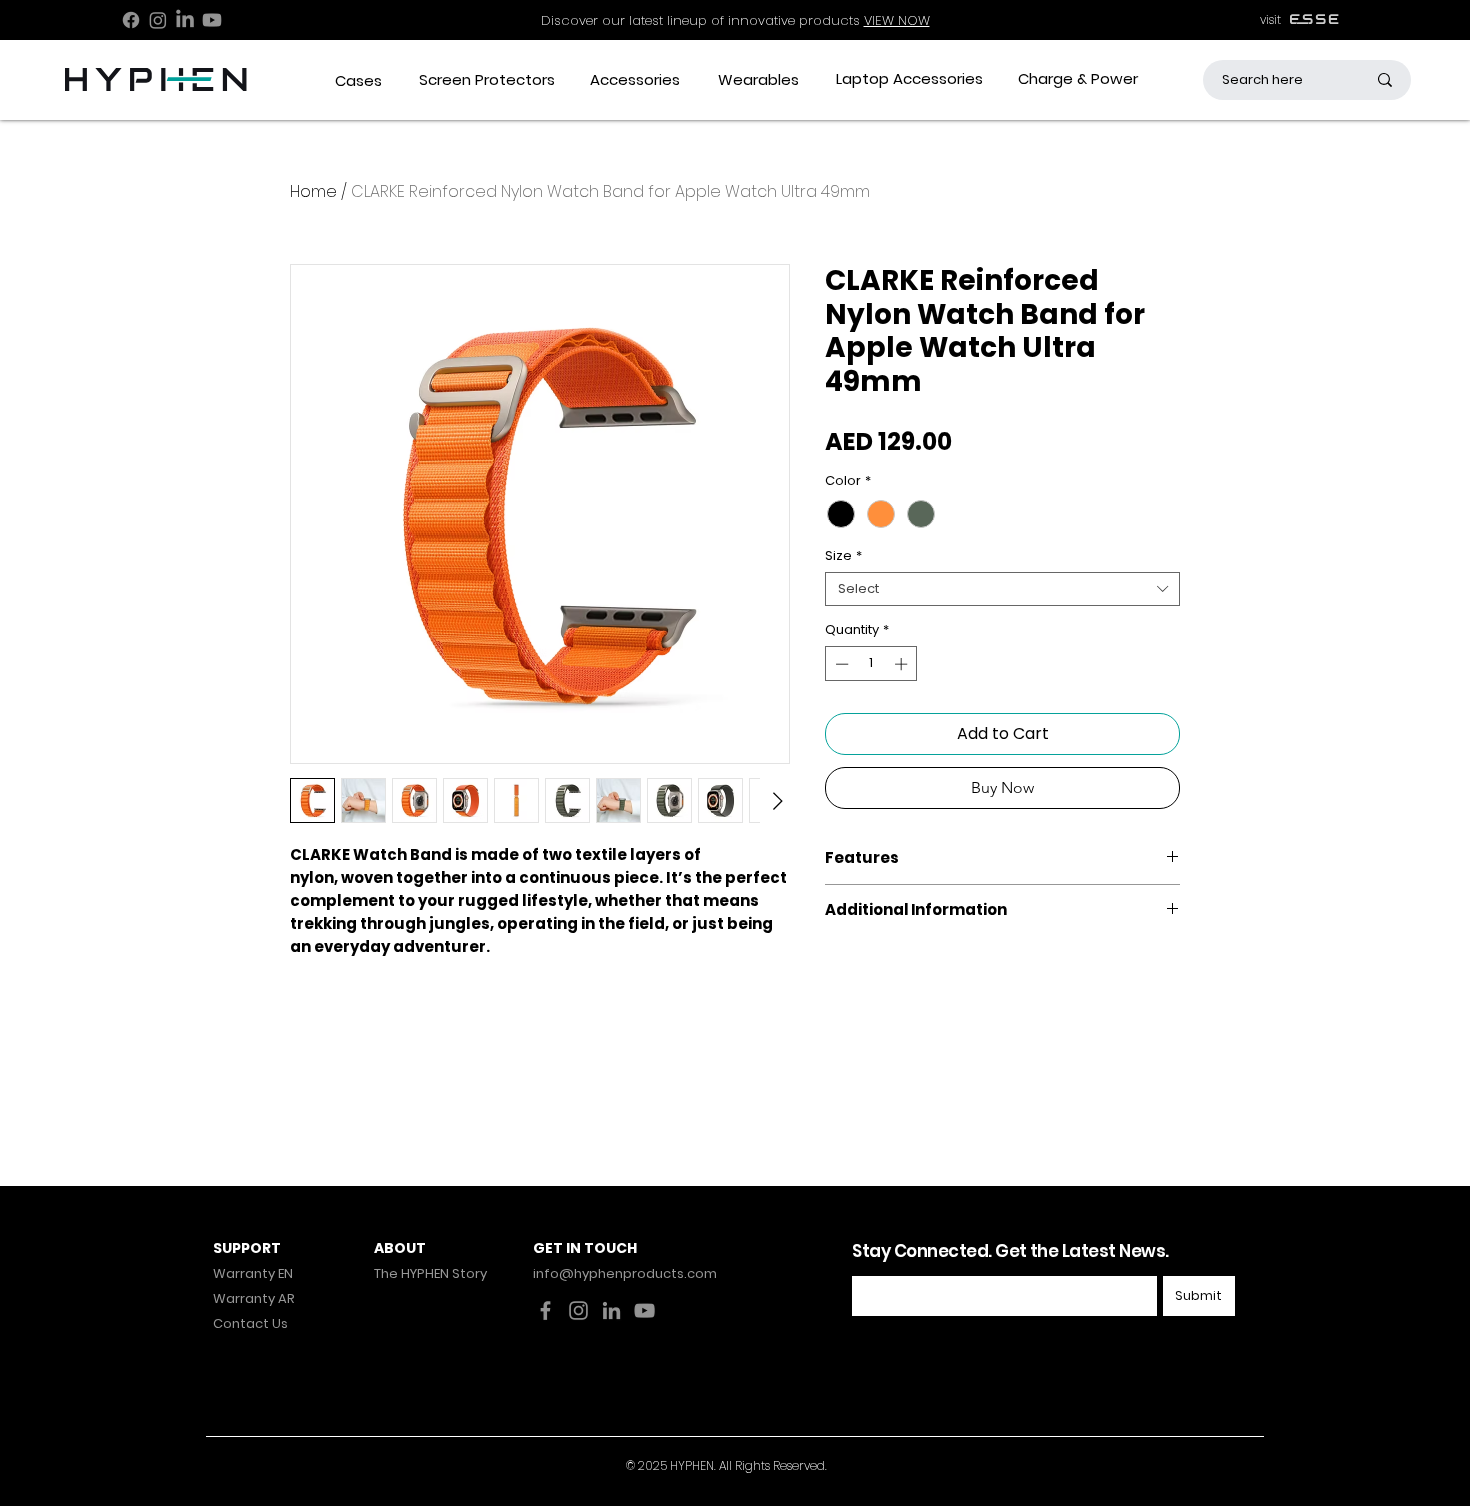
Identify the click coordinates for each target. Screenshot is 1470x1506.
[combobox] (1002, 589)
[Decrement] (840, 664)
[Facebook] (131, 20)
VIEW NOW (897, 20)
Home (313, 191)
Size (843, 556)
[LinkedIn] (185, 20)
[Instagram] (158, 20)
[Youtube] (212, 20)
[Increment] (903, 664)
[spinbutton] (871, 664)
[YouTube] (644, 1310)
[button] (358, 80)
